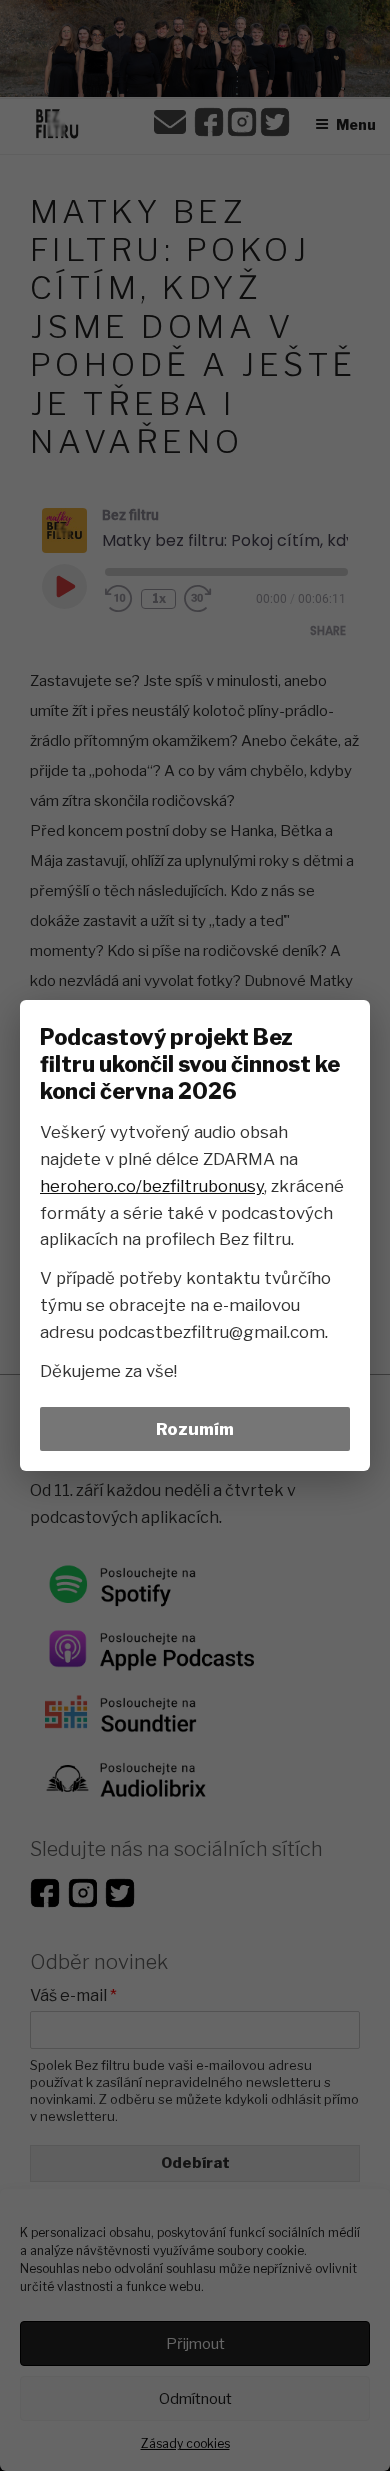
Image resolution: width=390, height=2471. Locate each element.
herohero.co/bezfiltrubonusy (152, 1186)
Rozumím (195, 1429)
